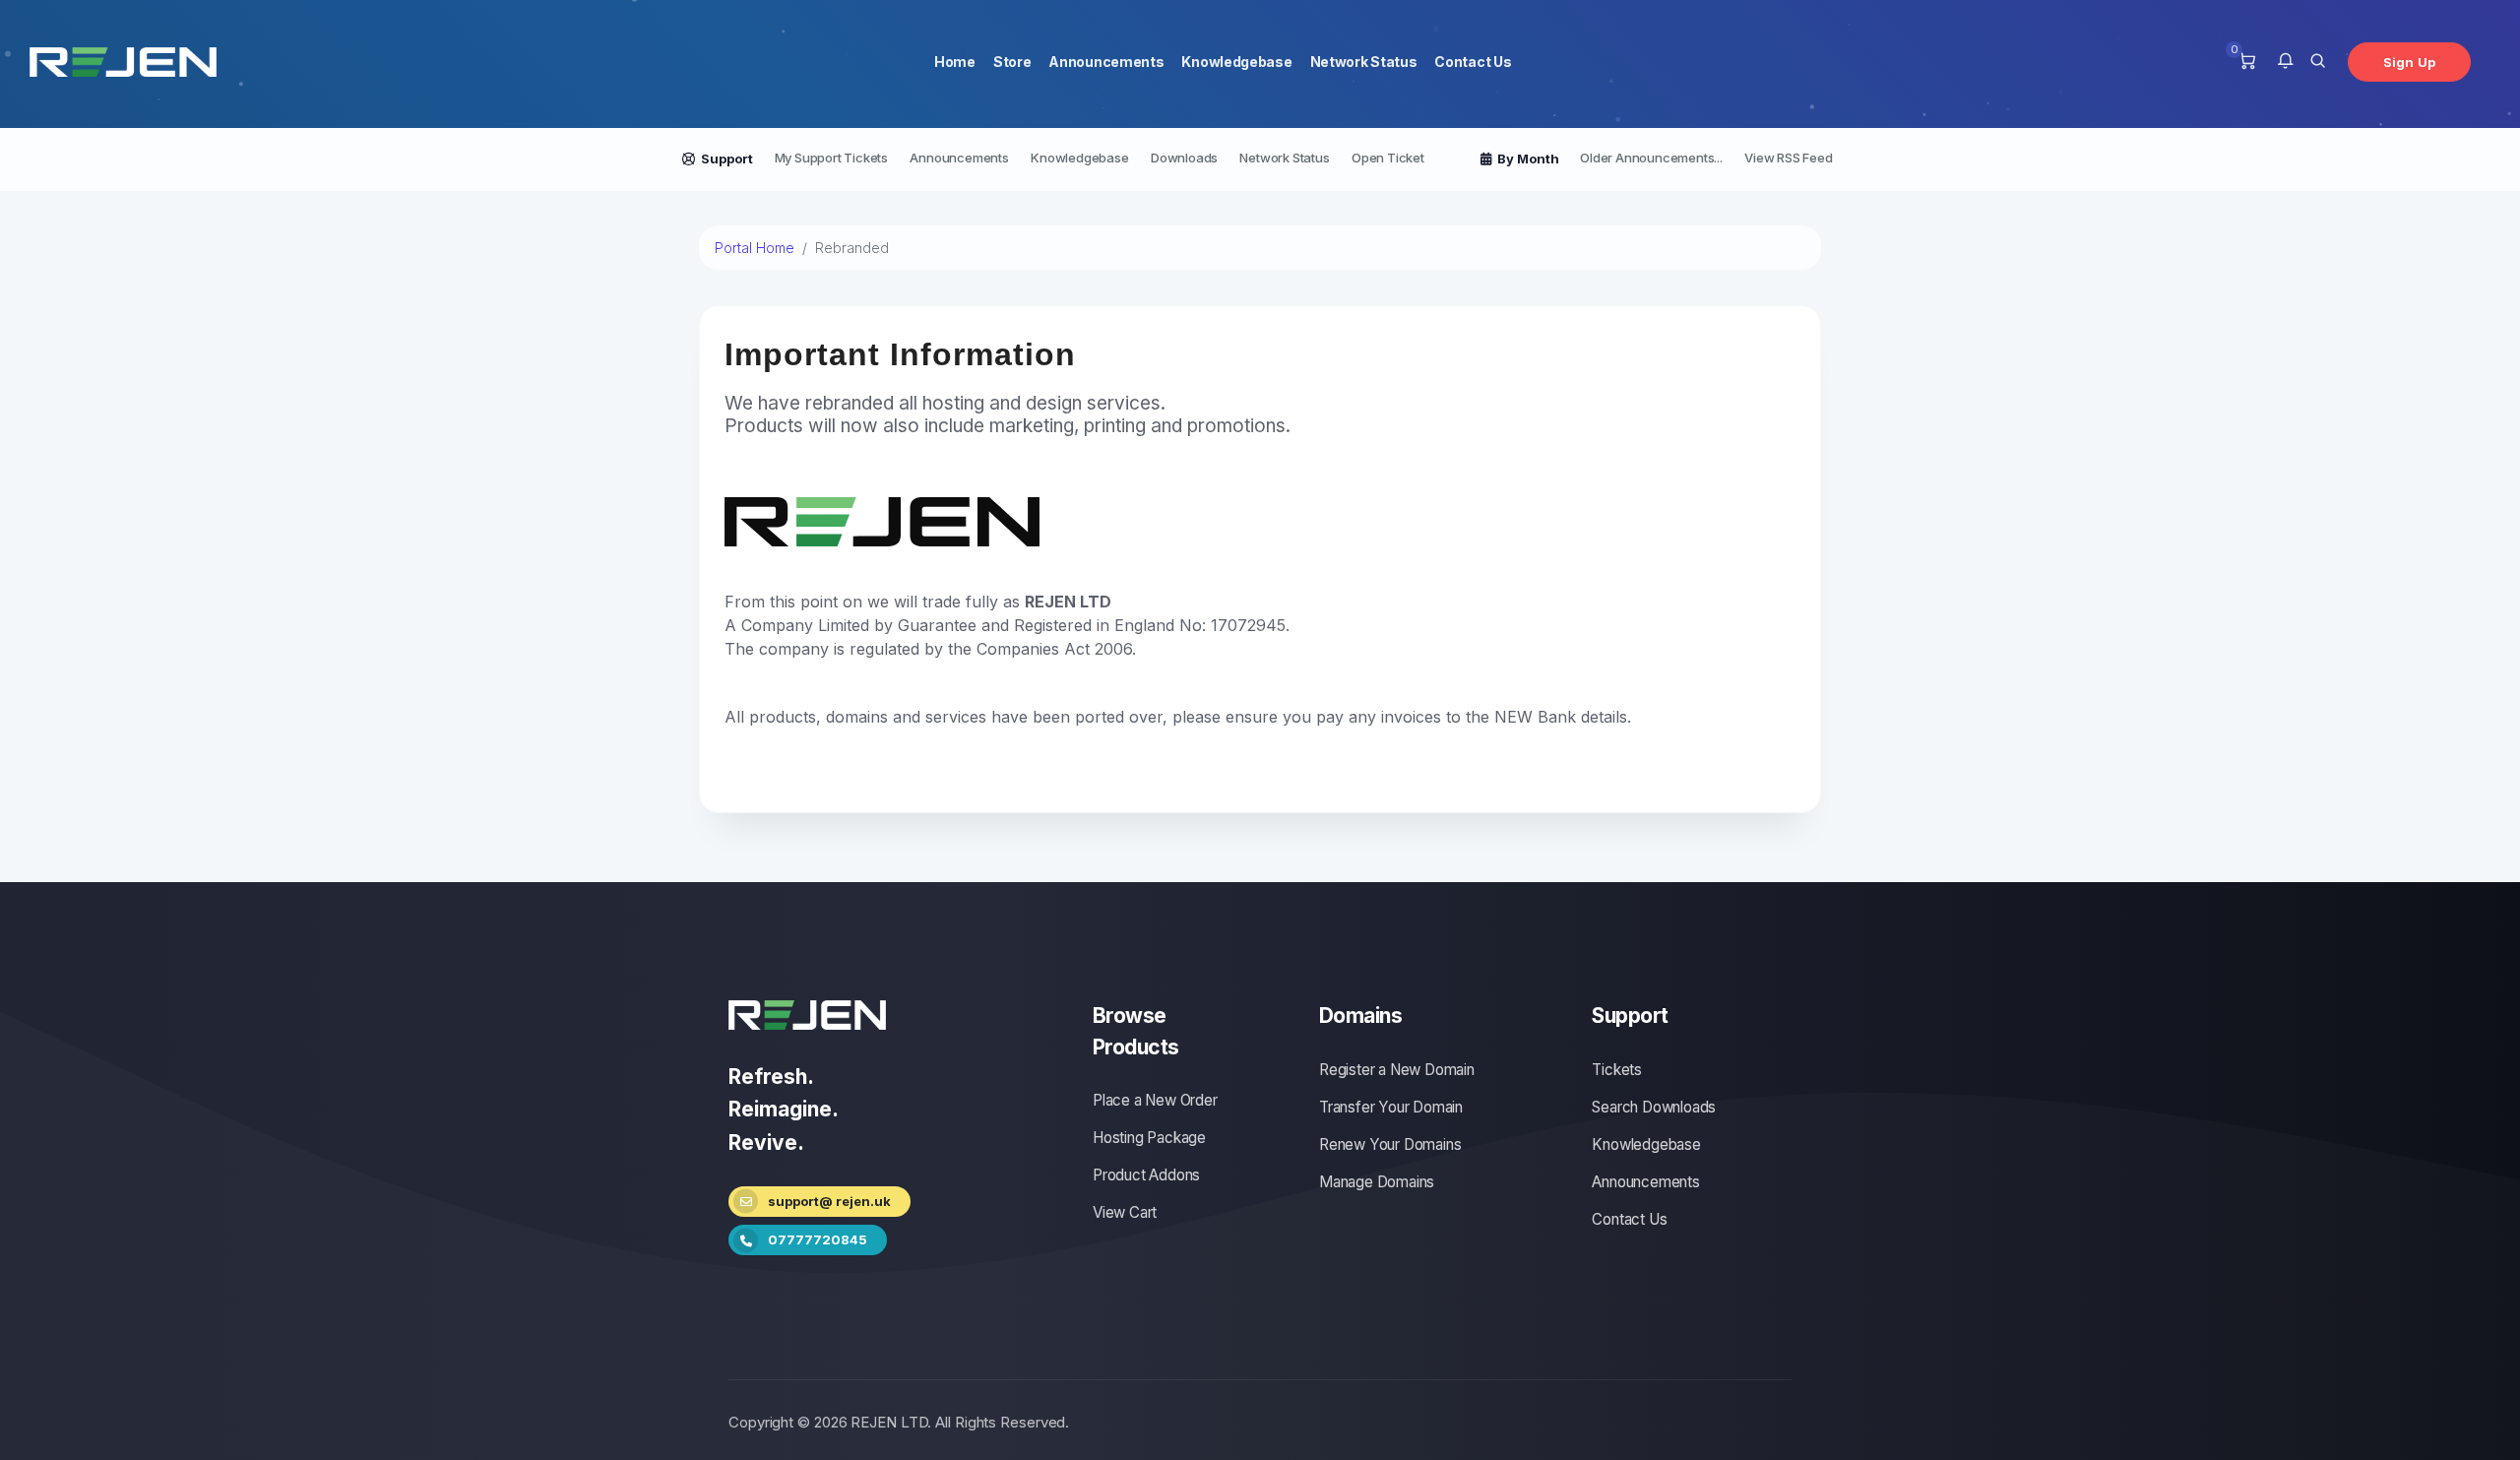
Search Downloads (1654, 1107)
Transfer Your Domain (1391, 1107)
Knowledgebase (1236, 62)
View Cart (1125, 1212)
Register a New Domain (1397, 1070)
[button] (2285, 62)
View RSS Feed (1788, 158)
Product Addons (1146, 1175)
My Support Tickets (831, 158)
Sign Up (2409, 62)
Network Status (1364, 62)
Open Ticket (1388, 158)
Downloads (1184, 158)
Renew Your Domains (1390, 1144)
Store (1012, 62)
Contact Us (1473, 62)
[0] (2247, 62)
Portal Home (755, 248)
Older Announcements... (1651, 158)
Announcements (1106, 62)
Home (955, 62)
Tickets (1617, 1070)
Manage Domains (1377, 1182)
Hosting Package (1149, 1138)
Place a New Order (1155, 1100)
